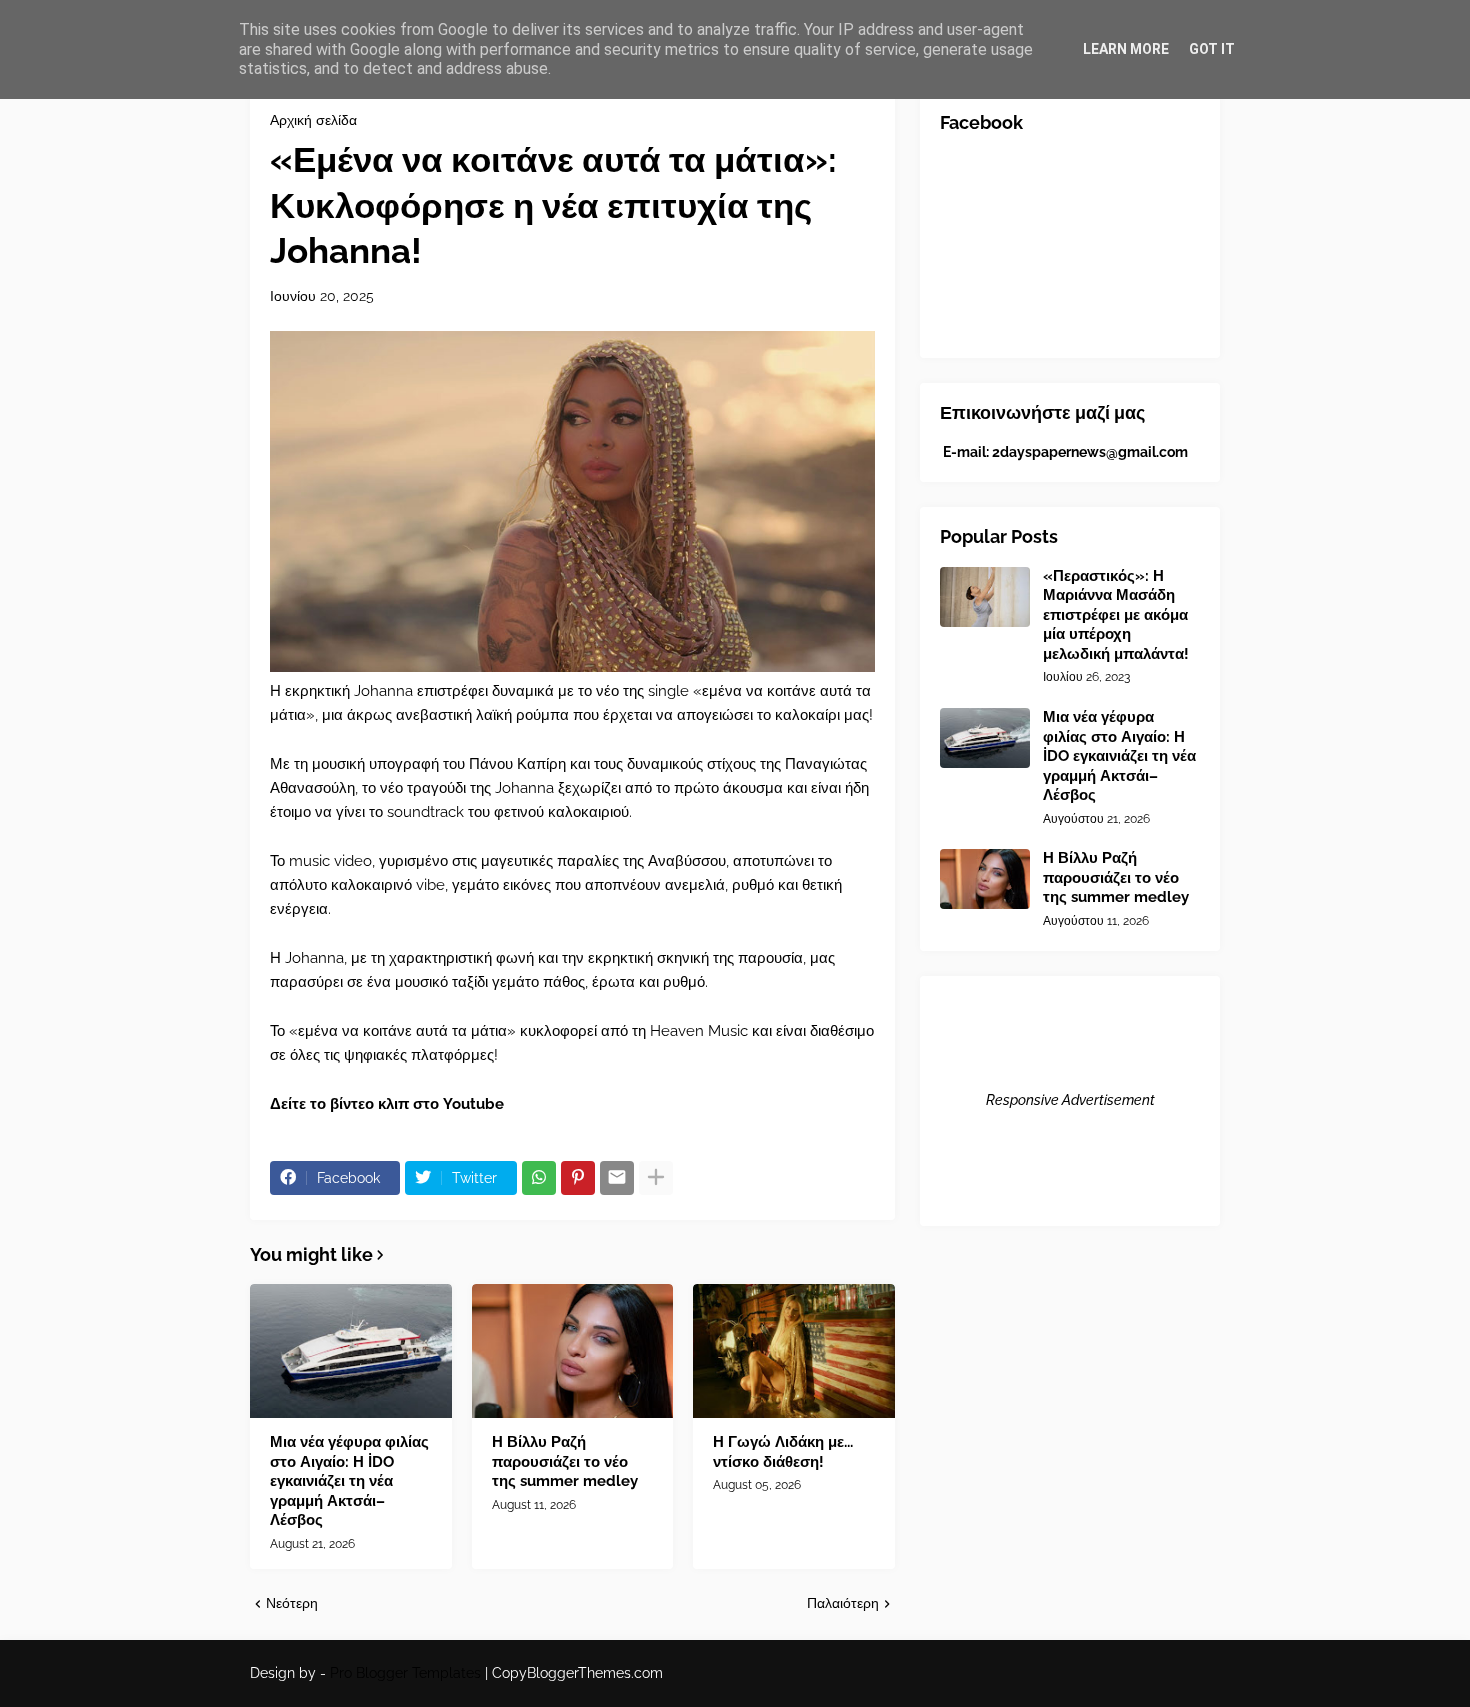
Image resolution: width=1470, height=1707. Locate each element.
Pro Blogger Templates (405, 1673)
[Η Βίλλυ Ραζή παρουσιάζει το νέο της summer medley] (573, 1351)
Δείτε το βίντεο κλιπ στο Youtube (387, 1104)
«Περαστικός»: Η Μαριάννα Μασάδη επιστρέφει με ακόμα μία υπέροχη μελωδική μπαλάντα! (1116, 615)
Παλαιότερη (843, 1603)
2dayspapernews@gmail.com (1090, 452)
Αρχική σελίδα (313, 120)
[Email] (617, 1178)
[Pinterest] (578, 1178)
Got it (1212, 49)
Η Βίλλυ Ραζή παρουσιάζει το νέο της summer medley (565, 1461)
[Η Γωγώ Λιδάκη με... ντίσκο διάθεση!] (794, 1351)
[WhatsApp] (539, 1178)
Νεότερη (292, 1603)
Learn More (1126, 49)
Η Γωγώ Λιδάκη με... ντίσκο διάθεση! (783, 1452)
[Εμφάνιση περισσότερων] (656, 1178)
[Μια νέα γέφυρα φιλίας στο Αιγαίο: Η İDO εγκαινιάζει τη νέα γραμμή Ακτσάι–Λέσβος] (351, 1351)
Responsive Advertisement (1070, 1100)
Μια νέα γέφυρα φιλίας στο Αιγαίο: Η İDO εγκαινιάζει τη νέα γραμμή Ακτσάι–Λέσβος (349, 1481)
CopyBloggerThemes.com (577, 1673)
